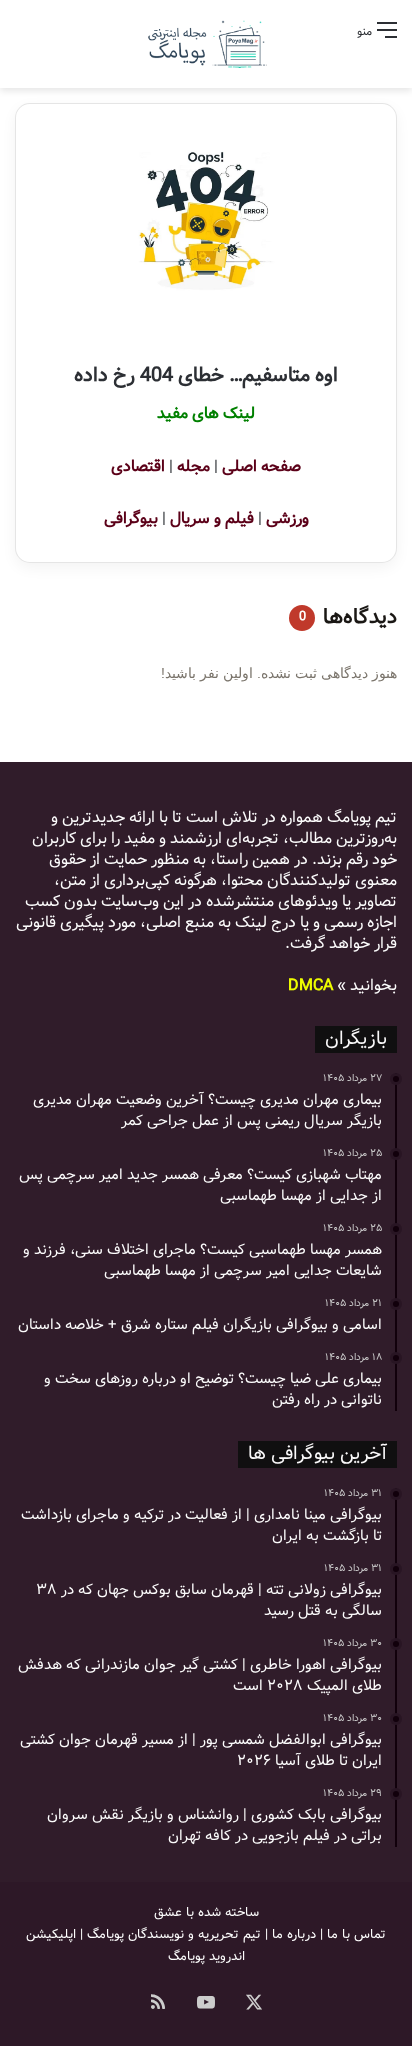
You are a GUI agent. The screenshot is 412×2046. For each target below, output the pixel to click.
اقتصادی (138, 466)
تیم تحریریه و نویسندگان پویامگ (174, 1934)
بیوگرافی (131, 518)
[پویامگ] (205, 44)
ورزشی (287, 518)
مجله (193, 466)
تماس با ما (356, 1934)
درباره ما (294, 1934)
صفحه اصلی (261, 466)
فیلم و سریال (212, 518)
